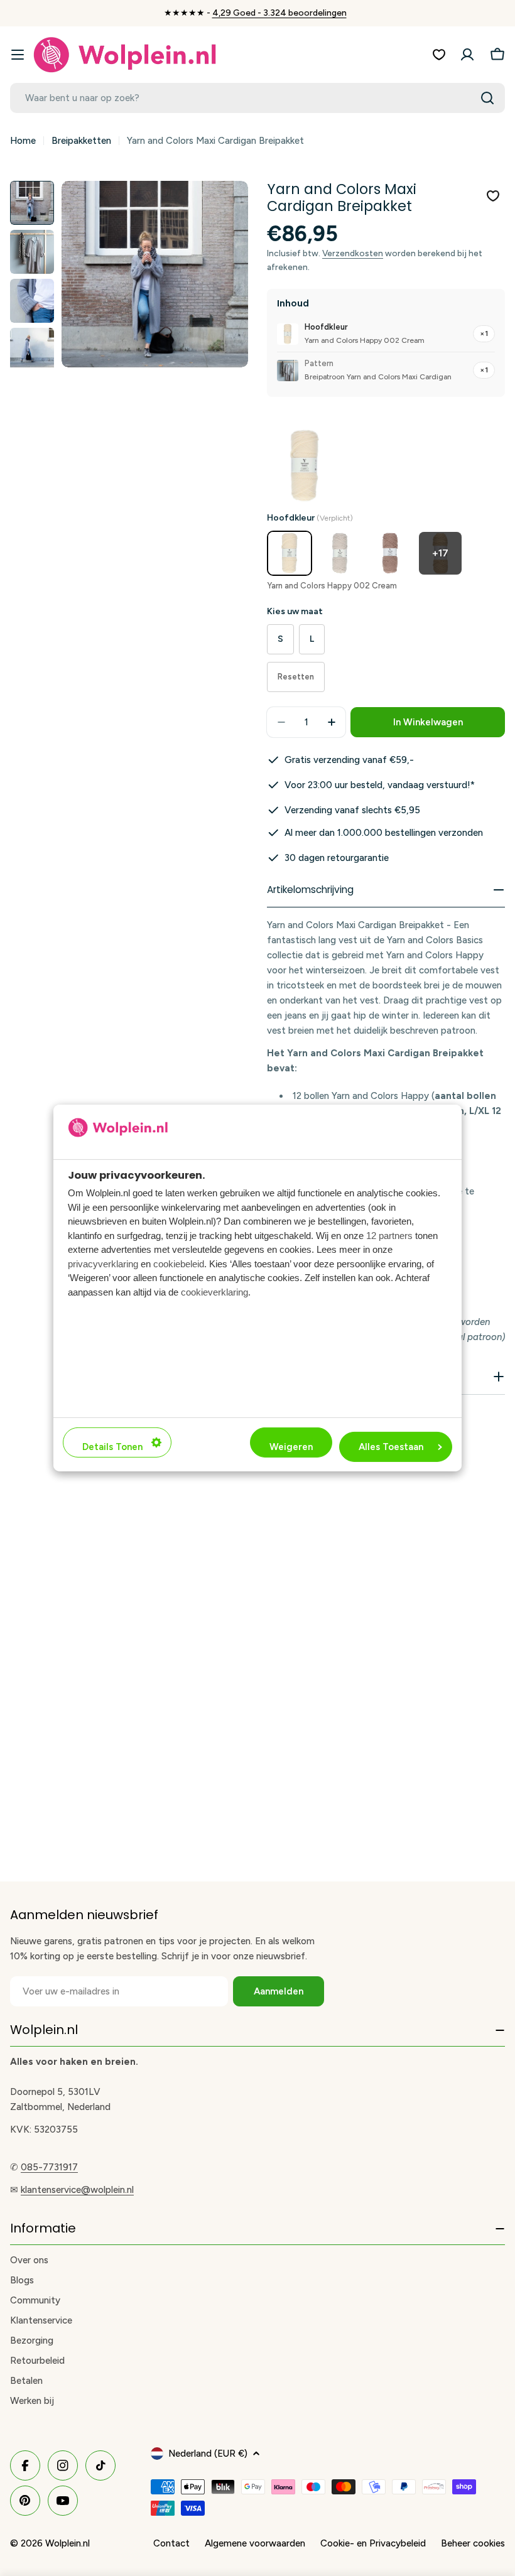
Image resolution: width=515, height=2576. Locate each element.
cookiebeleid (179, 1264)
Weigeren (291, 1447)
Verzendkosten (353, 253)
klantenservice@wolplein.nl (77, 2190)
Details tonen (112, 1447)
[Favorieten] (439, 55)
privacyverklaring (103, 1264)
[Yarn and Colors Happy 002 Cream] (290, 553)
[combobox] (257, 98)
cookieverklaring (214, 1292)
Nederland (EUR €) (208, 2454)
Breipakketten (81, 141)
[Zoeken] (487, 98)
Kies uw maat (295, 611)
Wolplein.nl (68, 2543)
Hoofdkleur (310, 518)
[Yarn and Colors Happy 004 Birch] (340, 553)
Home (23, 141)
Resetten (296, 677)
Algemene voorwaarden (255, 2543)
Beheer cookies (473, 2543)
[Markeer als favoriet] (493, 196)
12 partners (389, 1236)
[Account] (467, 55)
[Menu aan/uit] (18, 55)
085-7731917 (49, 2167)
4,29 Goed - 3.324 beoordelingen (279, 13)
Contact (171, 2543)
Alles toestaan (391, 1447)
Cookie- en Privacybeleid (373, 2543)
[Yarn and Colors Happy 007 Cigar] (390, 553)
